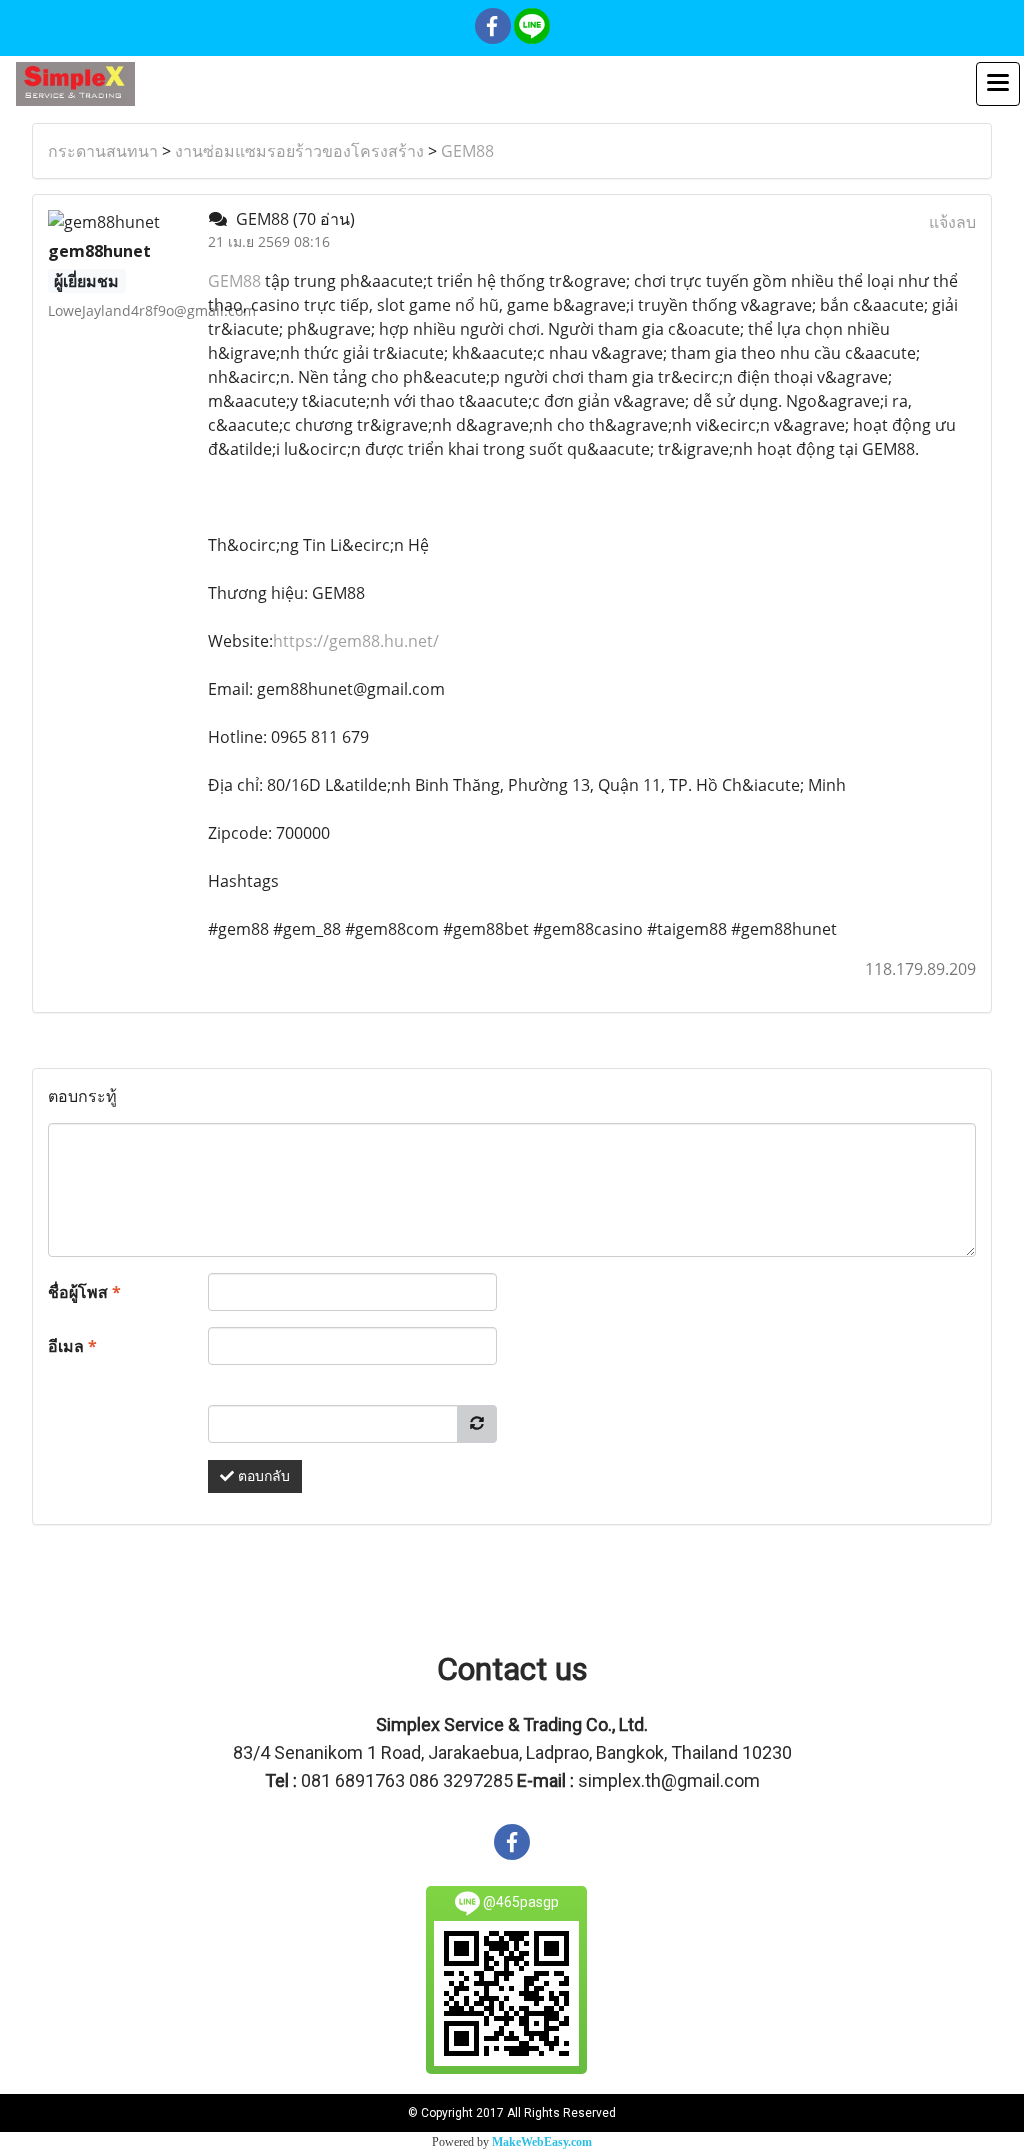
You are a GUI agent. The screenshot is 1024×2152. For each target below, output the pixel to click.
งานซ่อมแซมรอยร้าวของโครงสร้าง (299, 151)
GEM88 (467, 151)
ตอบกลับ (262, 1476)
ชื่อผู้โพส (84, 1292)
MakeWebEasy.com (542, 2142)
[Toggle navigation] (998, 84)
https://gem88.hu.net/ (356, 641)
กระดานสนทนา (103, 151)
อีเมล (72, 1346)
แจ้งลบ (952, 222)
